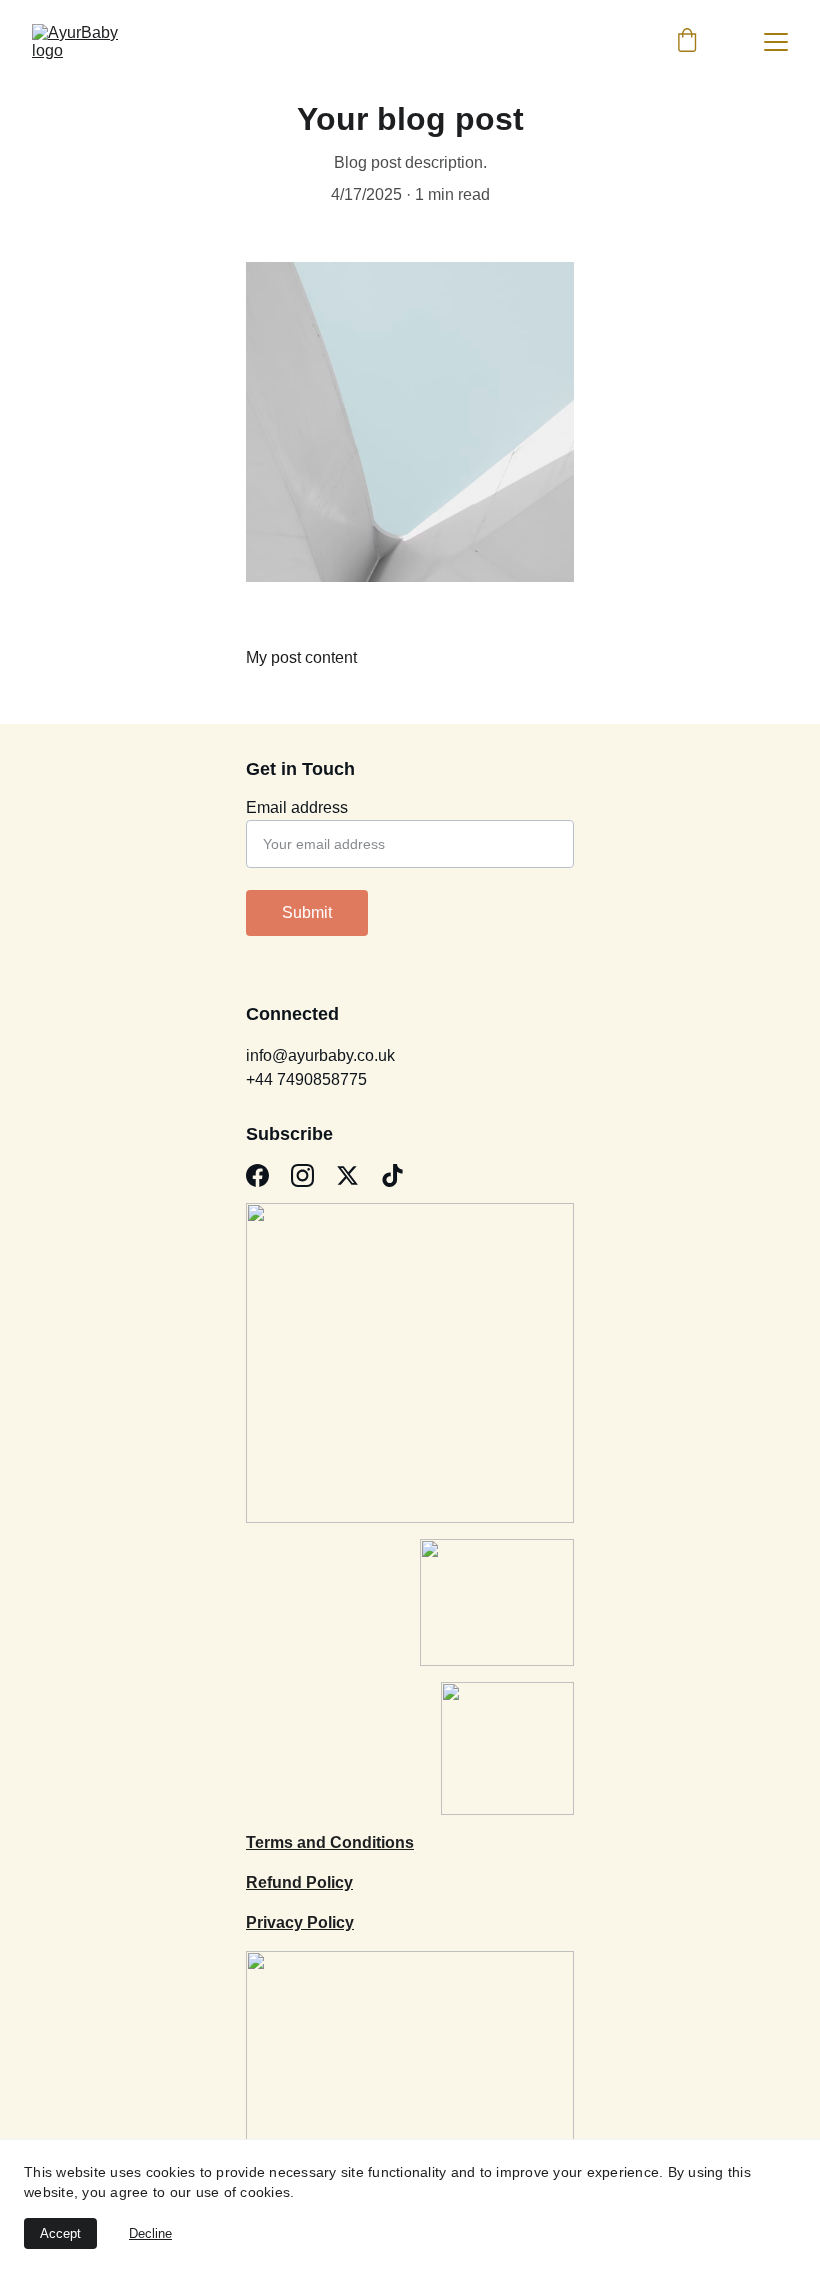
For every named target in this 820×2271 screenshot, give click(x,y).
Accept (60, 2233)
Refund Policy (299, 1882)
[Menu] (776, 42)
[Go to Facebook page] (257, 1175)
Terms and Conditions (330, 1842)
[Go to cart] (687, 42)
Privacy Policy (300, 1922)
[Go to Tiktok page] (392, 1175)
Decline (150, 2233)
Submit (307, 912)
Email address (297, 807)
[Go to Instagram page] (302, 1175)
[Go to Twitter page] (347, 1175)
